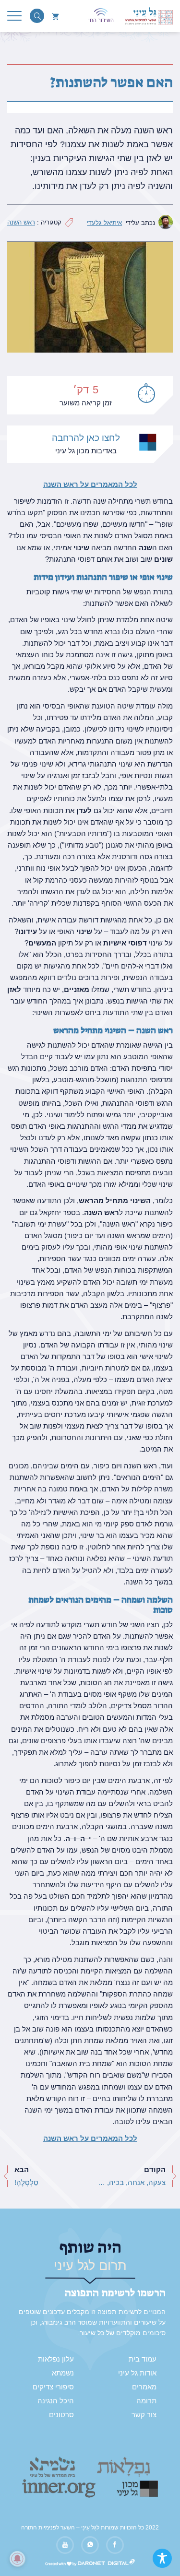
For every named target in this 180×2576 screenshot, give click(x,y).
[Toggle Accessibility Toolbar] (162, 2558)
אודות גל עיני (137, 2373)
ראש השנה (21, 222)
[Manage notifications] (17, 2559)
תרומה (146, 2401)
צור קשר (144, 2415)
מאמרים (144, 2387)
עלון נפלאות (56, 2359)
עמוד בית (143, 2359)
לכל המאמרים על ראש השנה (90, 484)
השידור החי (101, 20)
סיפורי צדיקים (53, 2387)
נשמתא (63, 2373)
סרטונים (61, 2415)
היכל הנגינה (56, 2401)
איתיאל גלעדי (104, 223)
